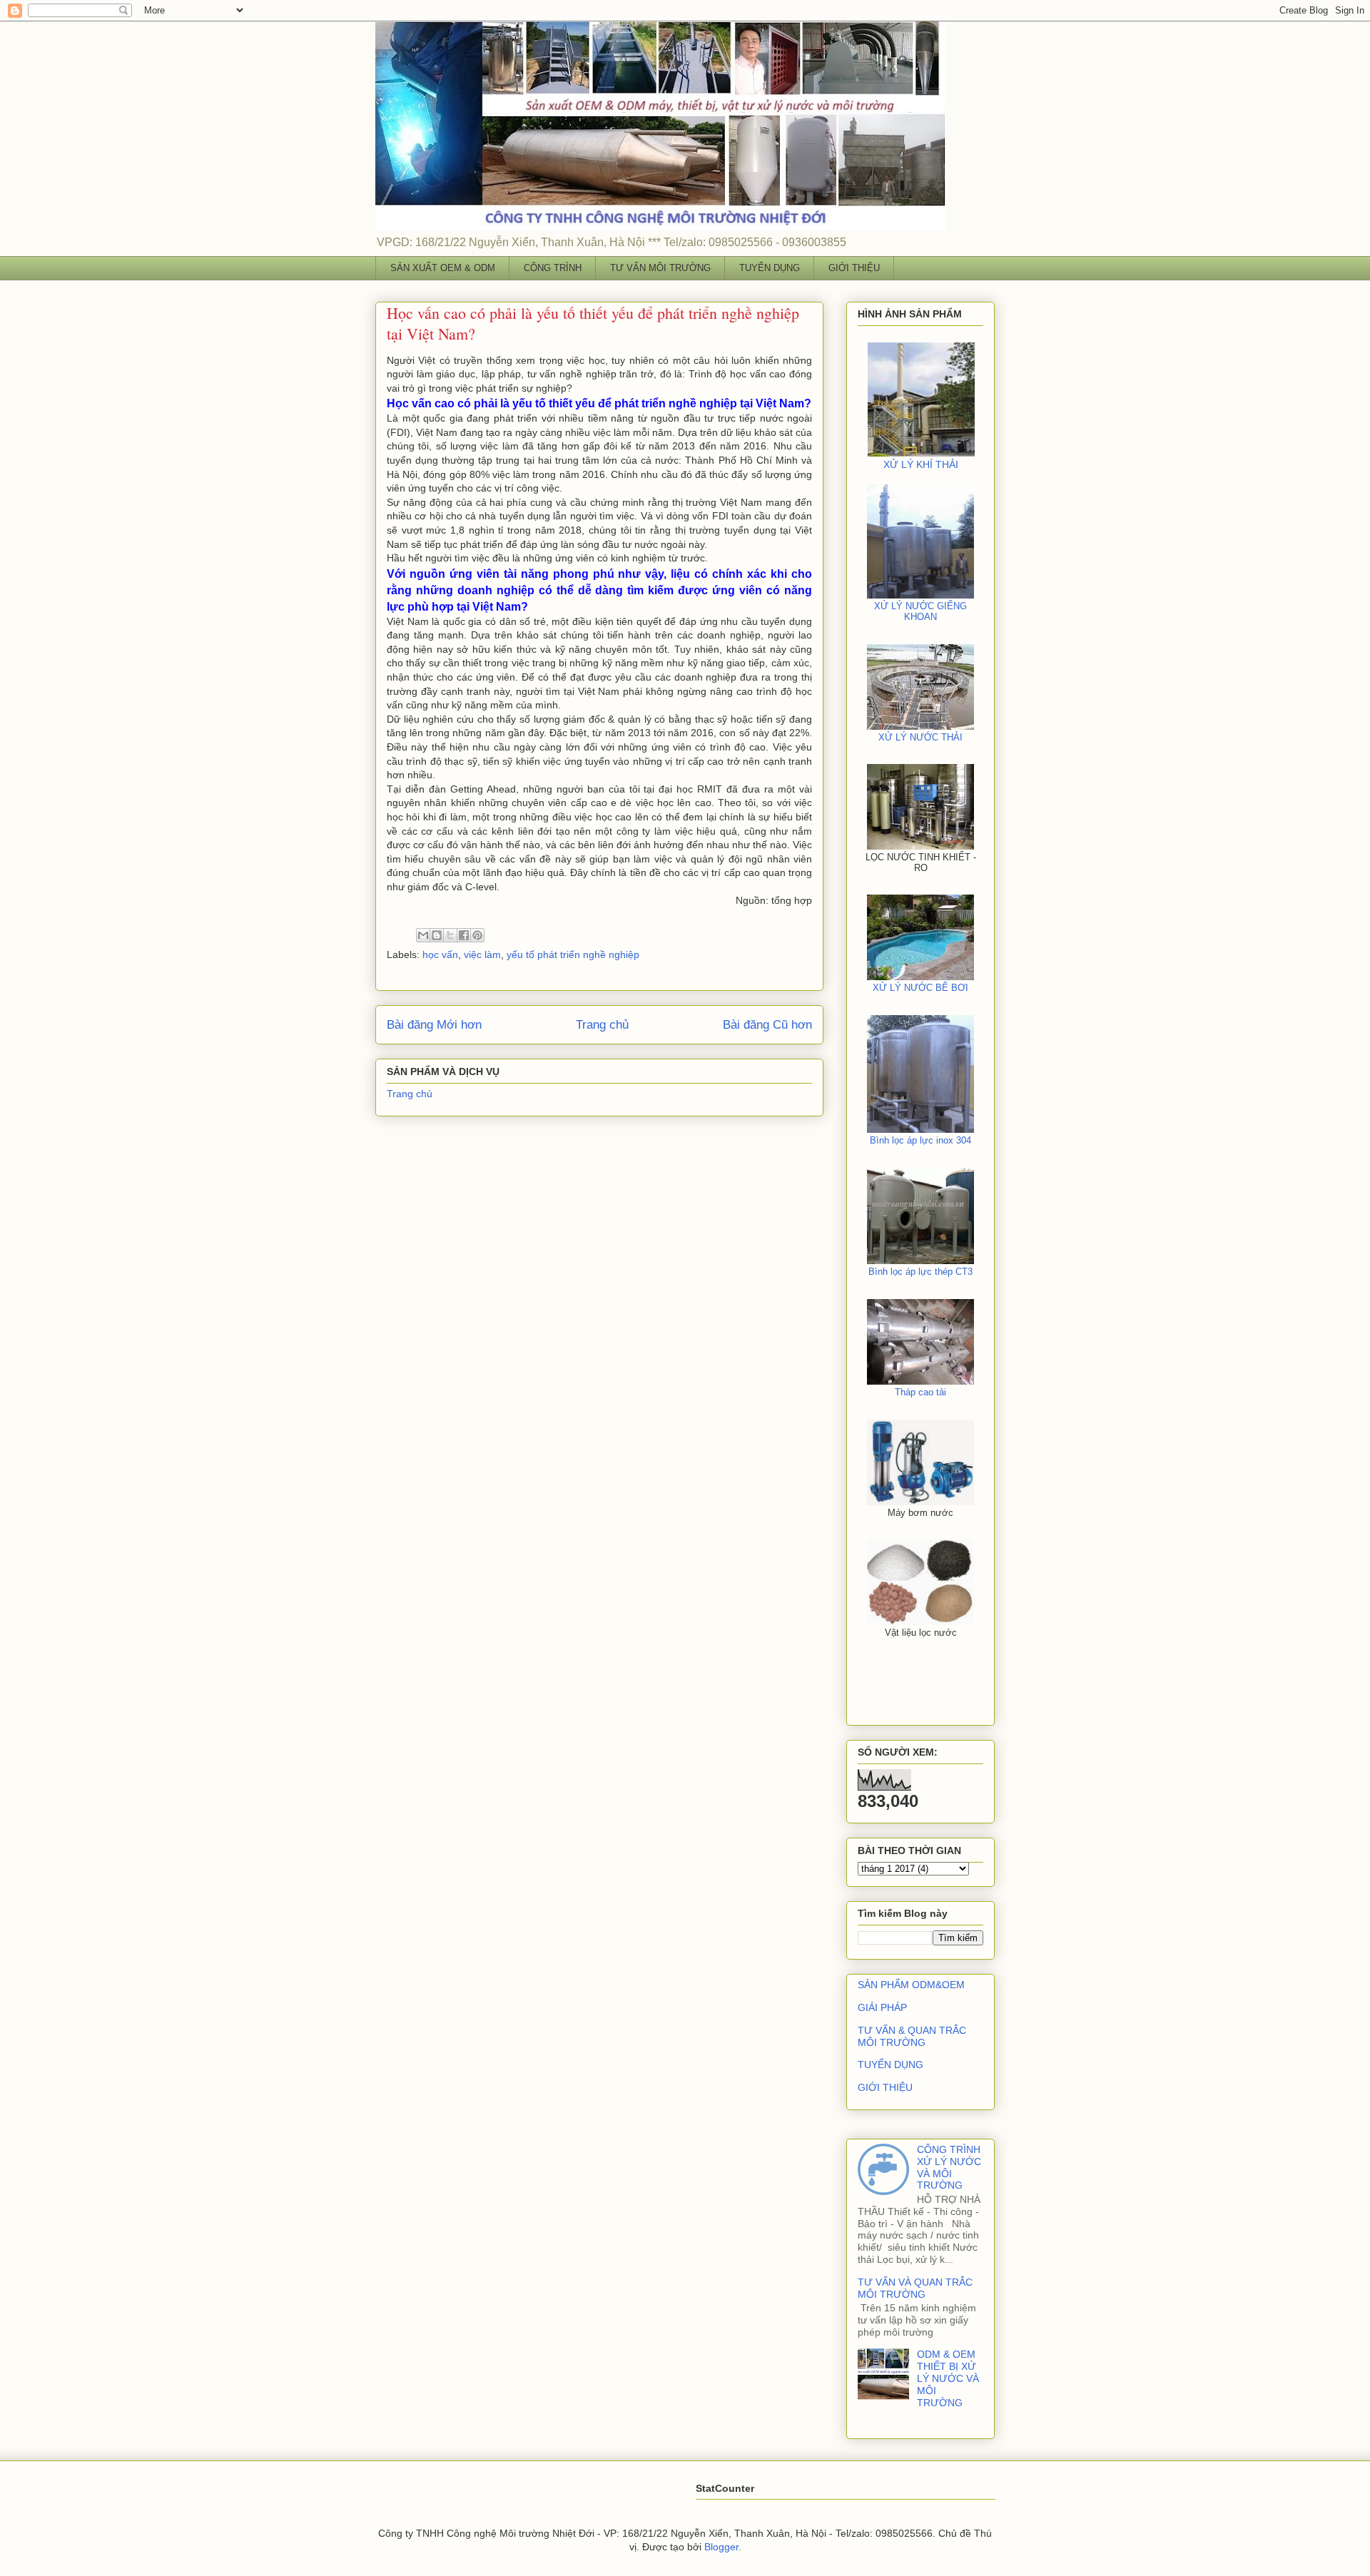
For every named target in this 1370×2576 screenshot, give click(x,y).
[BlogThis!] (437, 935)
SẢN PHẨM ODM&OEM (911, 1985)
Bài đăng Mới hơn (434, 1025)
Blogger (721, 2547)
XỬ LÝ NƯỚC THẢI (920, 737)
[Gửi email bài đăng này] (423, 935)
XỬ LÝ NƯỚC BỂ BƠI (920, 988)
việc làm (482, 954)
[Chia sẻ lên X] (450, 935)
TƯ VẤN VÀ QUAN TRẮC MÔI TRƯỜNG (915, 2288)
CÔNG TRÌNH (553, 268)
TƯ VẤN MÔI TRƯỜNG (660, 268)
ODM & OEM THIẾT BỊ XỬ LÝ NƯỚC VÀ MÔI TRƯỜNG (948, 2378)
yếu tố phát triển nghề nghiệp (573, 954)
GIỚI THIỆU (854, 268)
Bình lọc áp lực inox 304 (920, 1140)
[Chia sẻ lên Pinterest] (477, 935)
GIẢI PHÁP (882, 2007)
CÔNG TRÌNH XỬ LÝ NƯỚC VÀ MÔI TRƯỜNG (949, 2167)
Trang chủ (602, 1025)
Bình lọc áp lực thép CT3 (920, 1272)
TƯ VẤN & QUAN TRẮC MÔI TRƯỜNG (912, 2036)
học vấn (440, 954)
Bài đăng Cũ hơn (767, 1025)
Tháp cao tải (920, 1392)
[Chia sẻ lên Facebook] (464, 935)
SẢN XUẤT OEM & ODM (443, 268)
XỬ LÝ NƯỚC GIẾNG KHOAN (920, 611)
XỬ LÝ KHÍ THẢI (921, 464)
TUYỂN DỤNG (770, 268)
